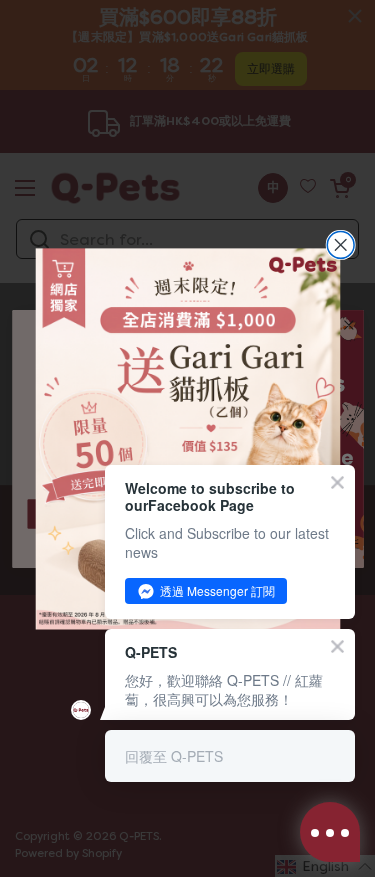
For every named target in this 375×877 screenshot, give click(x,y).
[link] (187, 438)
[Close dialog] (340, 244)
